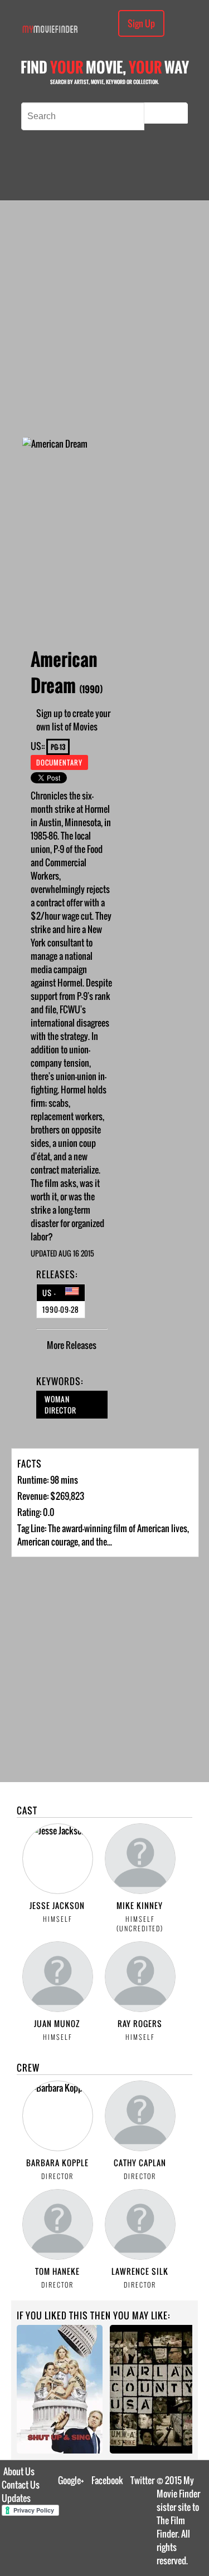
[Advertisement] (104, 319)
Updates (16, 2498)
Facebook (107, 2480)
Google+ (71, 2480)
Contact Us (21, 2485)
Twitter (142, 2480)
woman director (60, 1405)
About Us (19, 2471)
